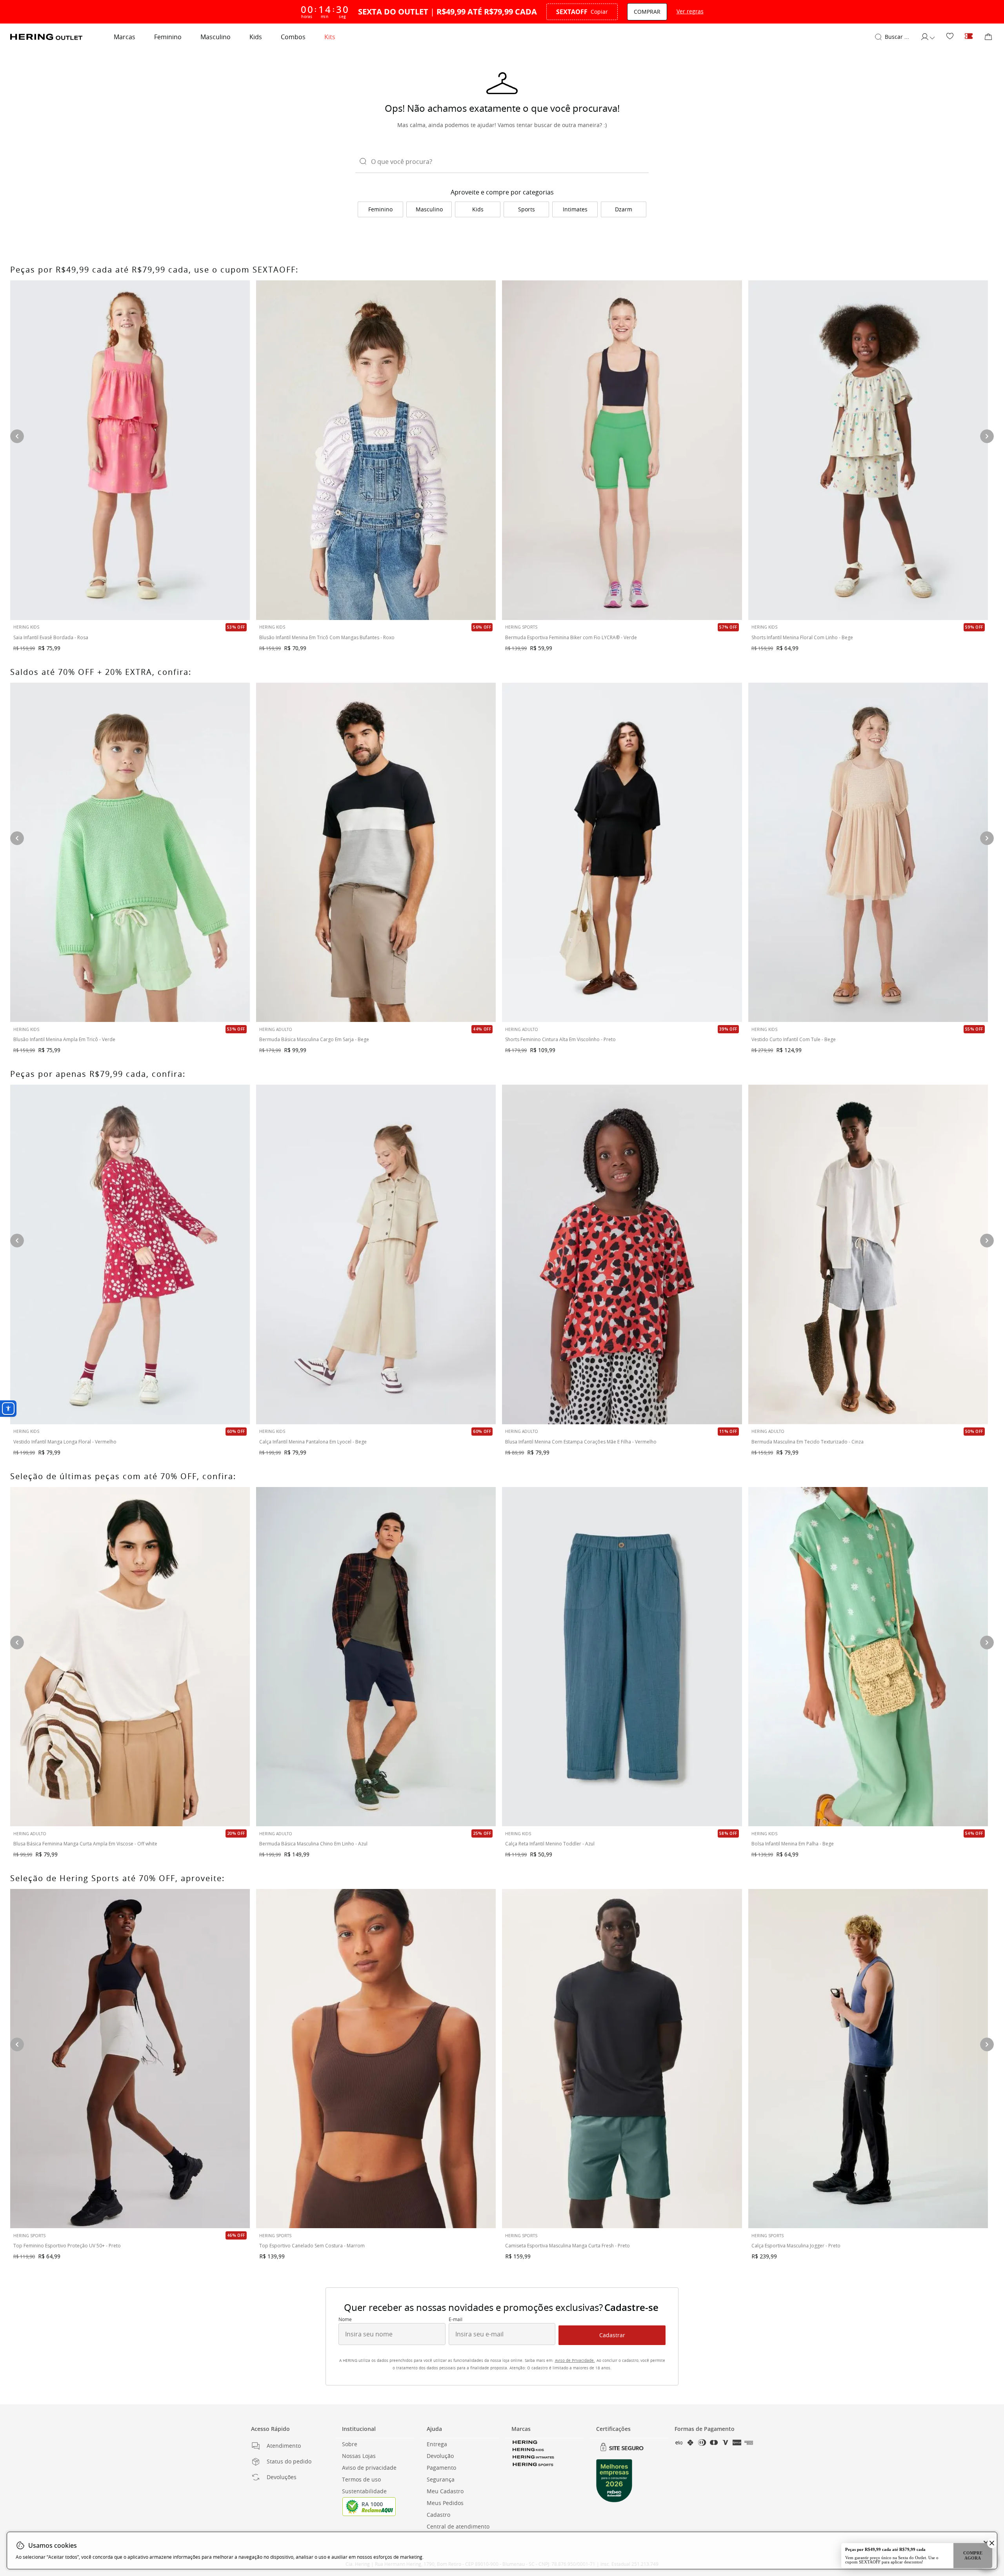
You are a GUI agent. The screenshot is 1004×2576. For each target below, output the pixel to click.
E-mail (456, 2320)
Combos (293, 37)
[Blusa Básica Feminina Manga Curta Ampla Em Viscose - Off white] (130, 1657)
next (987, 2044)
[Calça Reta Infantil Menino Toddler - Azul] (622, 1657)
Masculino (216, 37)
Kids (256, 37)
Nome (345, 2320)
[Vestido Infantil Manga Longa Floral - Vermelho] (130, 1254)
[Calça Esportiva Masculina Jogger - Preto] (868, 2059)
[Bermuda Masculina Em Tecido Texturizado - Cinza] (868, 1254)
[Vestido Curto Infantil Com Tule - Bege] (868, 852)
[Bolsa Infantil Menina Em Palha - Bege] (868, 1657)
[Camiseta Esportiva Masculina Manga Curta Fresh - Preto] (622, 2059)
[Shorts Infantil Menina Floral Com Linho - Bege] (868, 450)
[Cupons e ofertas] (969, 37)
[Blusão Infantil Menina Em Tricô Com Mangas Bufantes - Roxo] (376, 450)
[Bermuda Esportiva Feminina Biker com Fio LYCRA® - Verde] (622, 450)
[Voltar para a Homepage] (46, 37)
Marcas (125, 37)
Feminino (168, 37)
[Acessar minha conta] (928, 37)
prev (17, 2044)
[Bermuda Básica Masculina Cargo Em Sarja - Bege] (376, 852)
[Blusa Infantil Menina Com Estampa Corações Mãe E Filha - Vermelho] (622, 1254)
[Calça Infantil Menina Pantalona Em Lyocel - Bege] (376, 1254)
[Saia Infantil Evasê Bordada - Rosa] (130, 450)
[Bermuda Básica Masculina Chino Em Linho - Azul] (376, 1657)
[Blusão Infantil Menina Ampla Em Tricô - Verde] (130, 852)
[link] (950, 37)
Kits (330, 37)
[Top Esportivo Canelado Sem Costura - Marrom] (376, 2059)
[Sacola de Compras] (988, 37)
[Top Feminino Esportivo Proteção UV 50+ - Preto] (130, 2059)
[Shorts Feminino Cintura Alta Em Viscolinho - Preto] (622, 852)
